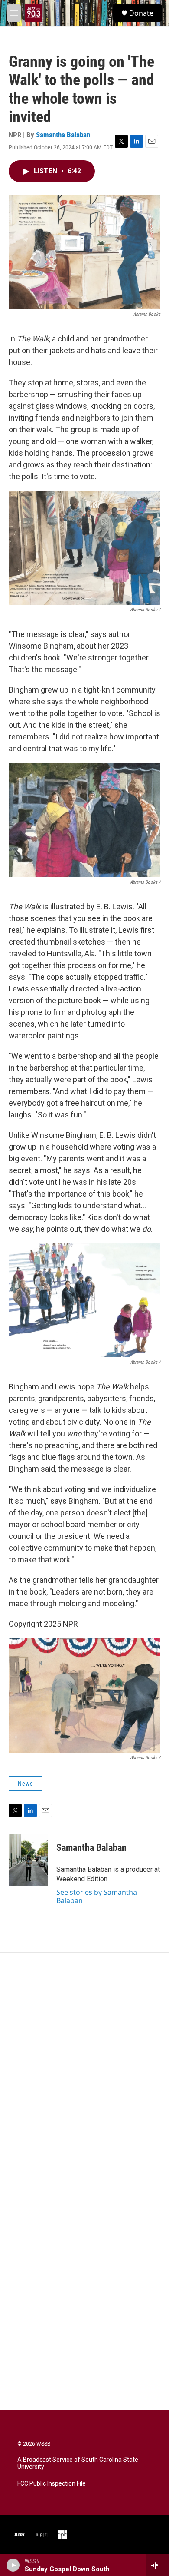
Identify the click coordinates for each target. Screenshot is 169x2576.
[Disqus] (84, 2070)
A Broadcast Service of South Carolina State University (78, 2463)
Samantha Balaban (63, 135)
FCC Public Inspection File (52, 2484)
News (25, 1784)
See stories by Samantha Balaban (97, 1896)
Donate (141, 13)
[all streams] (158, 2565)
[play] (13, 2565)
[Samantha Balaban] (28, 1860)
